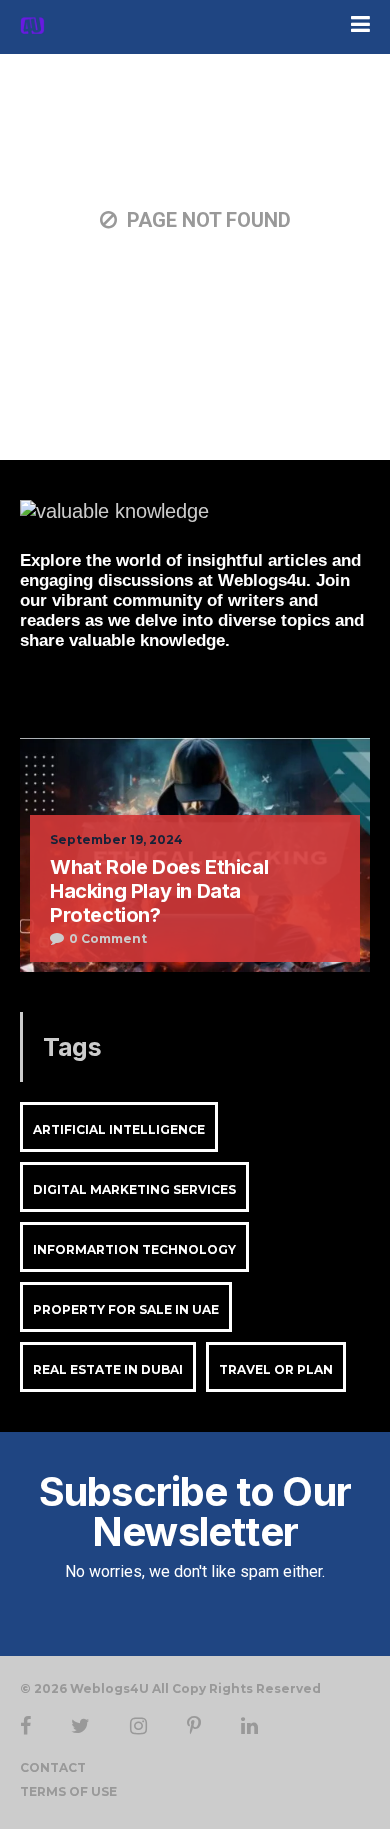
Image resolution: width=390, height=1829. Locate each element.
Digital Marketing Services (134, 1189)
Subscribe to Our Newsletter (195, 1511)
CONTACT (53, 1767)
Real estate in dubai (108, 1369)
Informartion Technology (134, 1249)
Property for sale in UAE (126, 1309)
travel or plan (276, 1369)
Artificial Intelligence (119, 1129)
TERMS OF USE (68, 1791)
